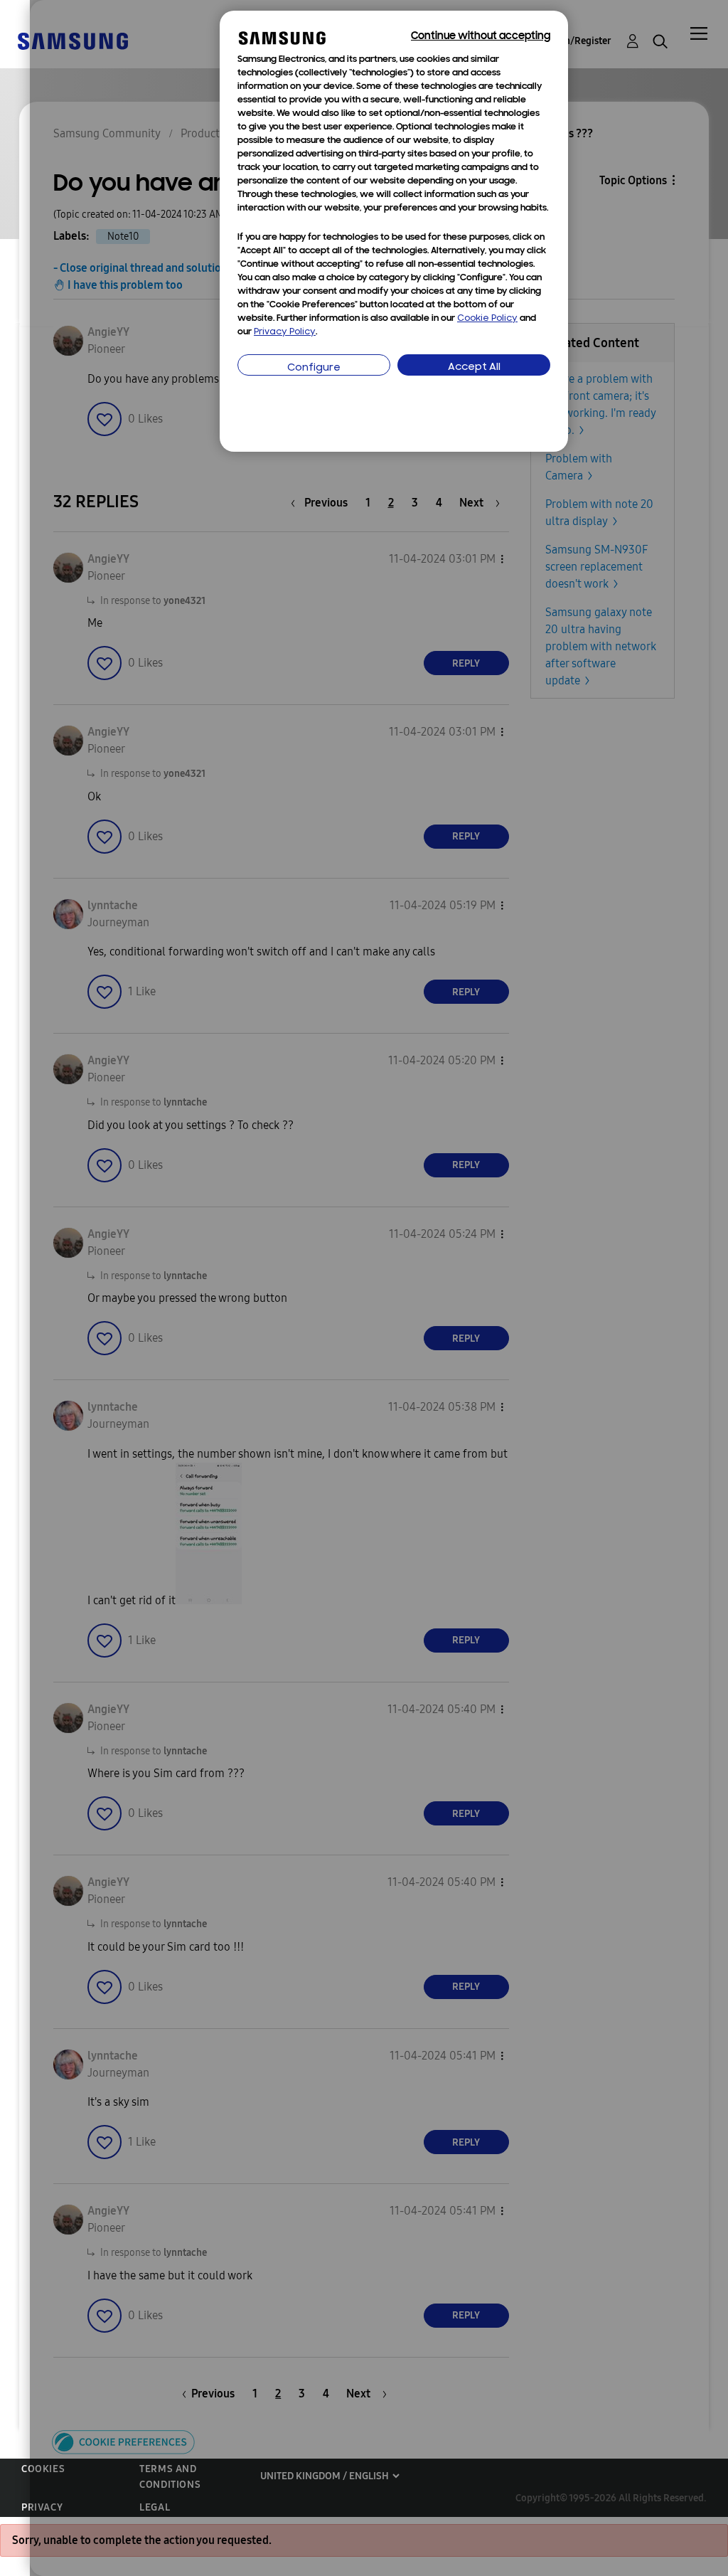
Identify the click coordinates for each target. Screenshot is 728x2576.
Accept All (474, 367)
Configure (314, 368)
